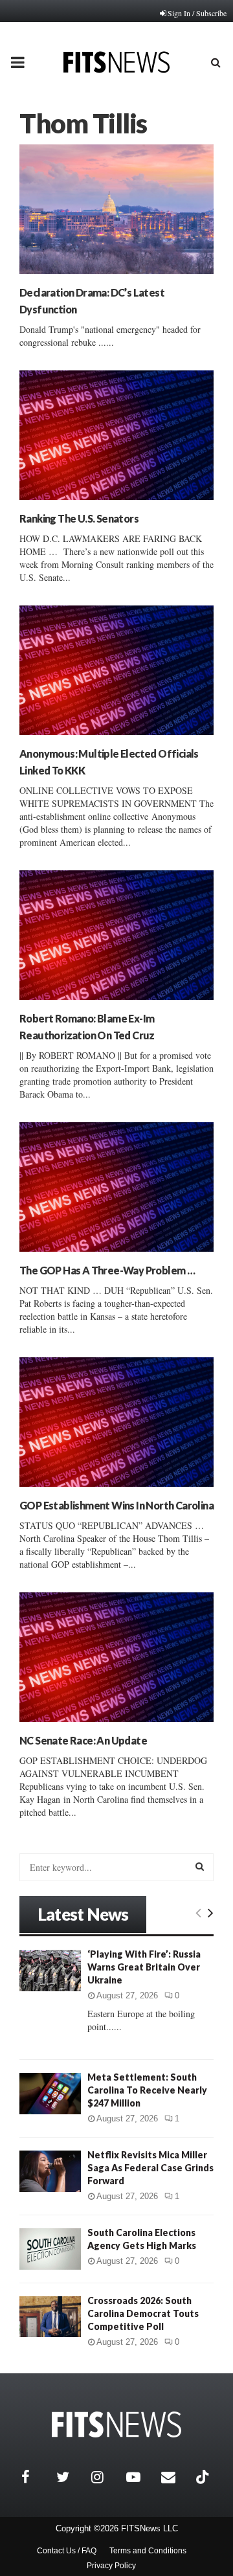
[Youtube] (140, 2477)
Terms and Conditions (148, 2551)
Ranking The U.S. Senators (79, 518)
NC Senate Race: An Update (83, 1740)
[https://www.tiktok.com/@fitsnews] (204, 2477)
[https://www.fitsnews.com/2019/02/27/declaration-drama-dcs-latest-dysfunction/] (116, 209)
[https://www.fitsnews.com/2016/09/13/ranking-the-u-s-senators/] (116, 435)
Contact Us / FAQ (67, 2551)
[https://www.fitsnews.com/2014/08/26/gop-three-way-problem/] (116, 1187)
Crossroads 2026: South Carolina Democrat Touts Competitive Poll (143, 2313)
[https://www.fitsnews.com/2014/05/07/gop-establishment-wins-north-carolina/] (116, 1422)
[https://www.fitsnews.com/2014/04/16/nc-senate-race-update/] (116, 1657)
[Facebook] (36, 2477)
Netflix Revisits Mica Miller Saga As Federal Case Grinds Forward (150, 2168)
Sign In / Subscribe (197, 13)
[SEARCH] (200, 1866)
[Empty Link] (198, 1912)
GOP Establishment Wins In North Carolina (116, 1505)
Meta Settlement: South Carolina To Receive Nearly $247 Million (147, 2090)
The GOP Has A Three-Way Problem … (107, 1270)
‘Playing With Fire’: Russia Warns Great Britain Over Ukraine (144, 1967)
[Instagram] (105, 2477)
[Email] (175, 2477)
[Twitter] (71, 2477)
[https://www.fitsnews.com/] (116, 2425)
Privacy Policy (111, 2566)
